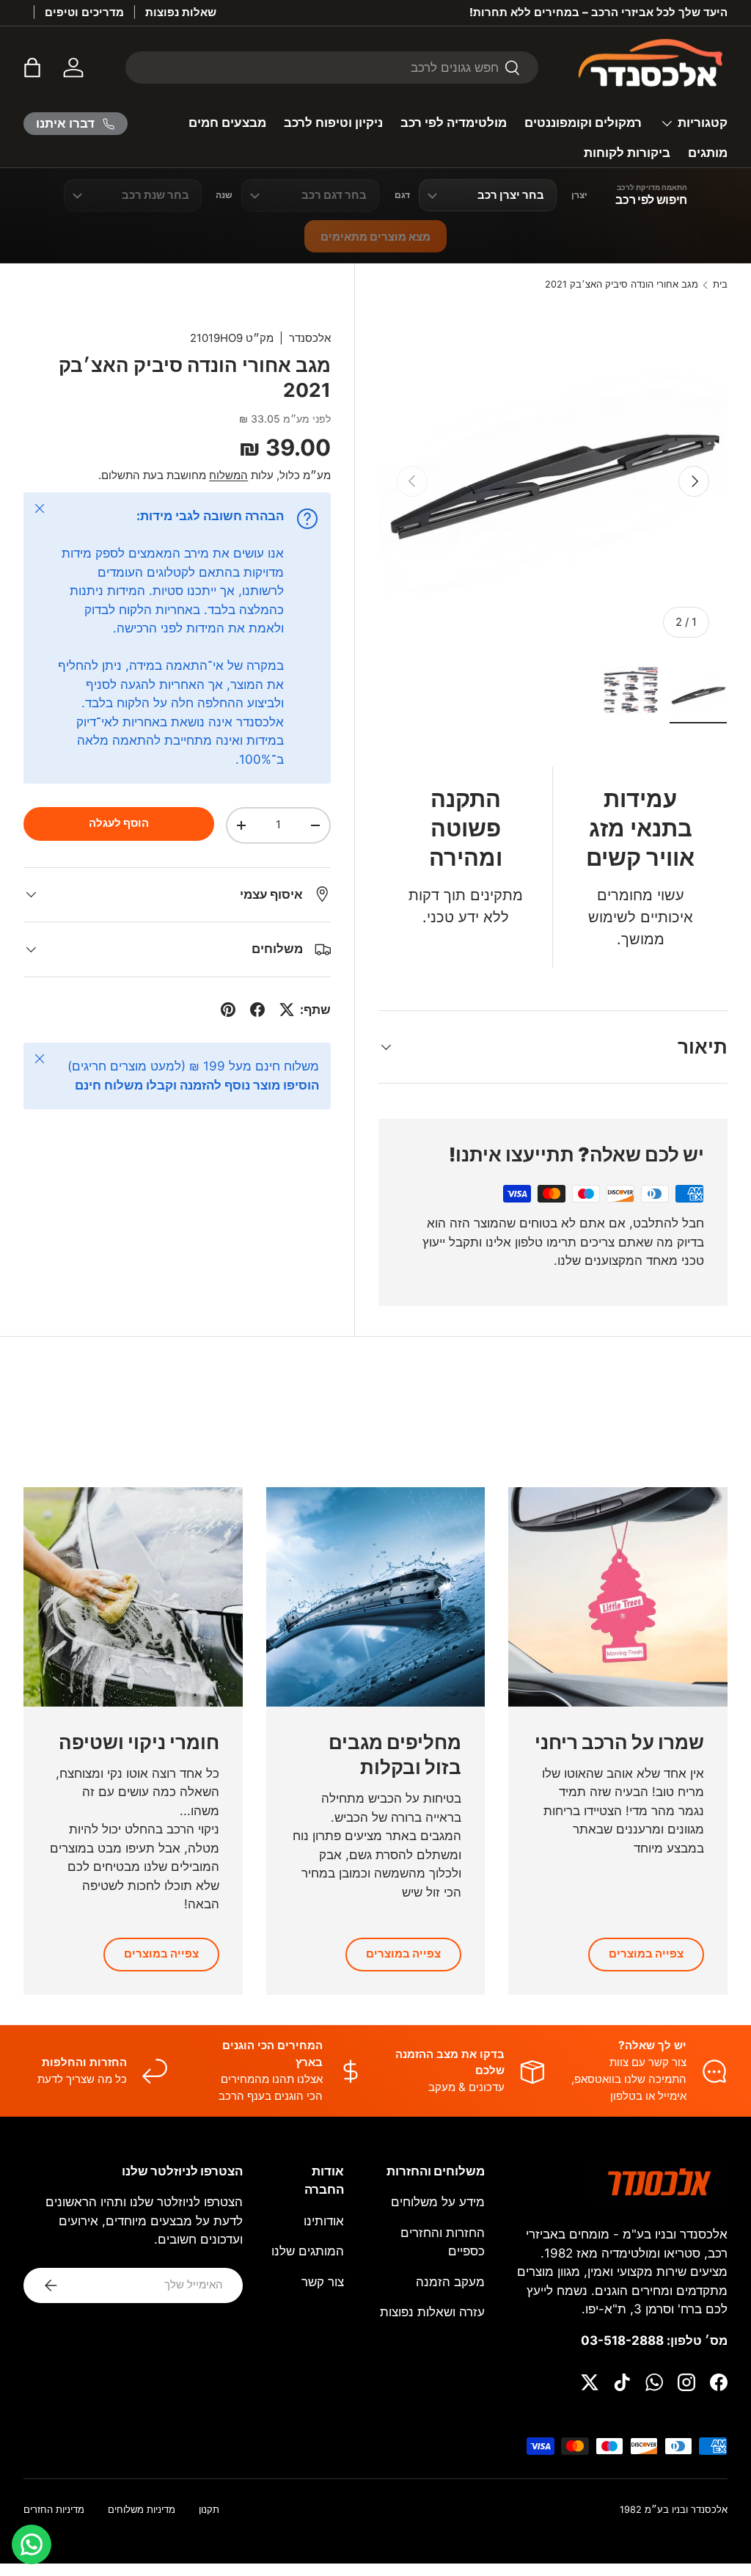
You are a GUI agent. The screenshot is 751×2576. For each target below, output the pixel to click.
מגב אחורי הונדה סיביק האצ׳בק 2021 (622, 285)
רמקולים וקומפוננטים (583, 123)
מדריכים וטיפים (84, 12)
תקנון (209, 2510)
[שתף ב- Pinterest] (228, 1010)
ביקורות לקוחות (627, 153)
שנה (224, 195)
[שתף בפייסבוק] (257, 1010)
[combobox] (332, 67)
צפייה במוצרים (646, 1954)
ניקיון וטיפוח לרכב (333, 123)
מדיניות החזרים (54, 2510)
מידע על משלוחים (438, 2202)
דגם (402, 195)
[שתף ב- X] (287, 1010)
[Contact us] (32, 2544)
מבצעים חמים (227, 123)
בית (720, 285)
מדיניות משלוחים (142, 2510)
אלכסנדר (310, 338)
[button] (32, 67)
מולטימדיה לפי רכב (454, 123)
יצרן (579, 195)
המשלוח (228, 475)
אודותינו (324, 2221)
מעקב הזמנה (450, 2282)
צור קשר (323, 2282)
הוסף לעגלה (119, 823)
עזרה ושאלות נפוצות (432, 2312)
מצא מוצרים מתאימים (375, 237)
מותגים (708, 153)
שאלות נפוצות (181, 12)
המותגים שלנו (308, 2251)
